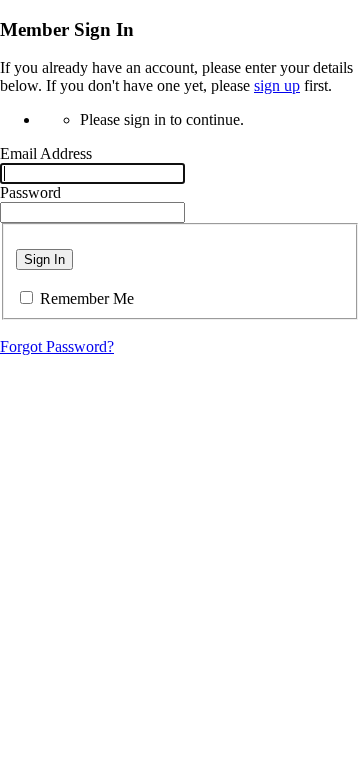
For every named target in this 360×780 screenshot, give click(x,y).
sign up (277, 85)
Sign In (44, 259)
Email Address (46, 153)
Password (30, 192)
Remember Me (87, 298)
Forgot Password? (57, 346)
